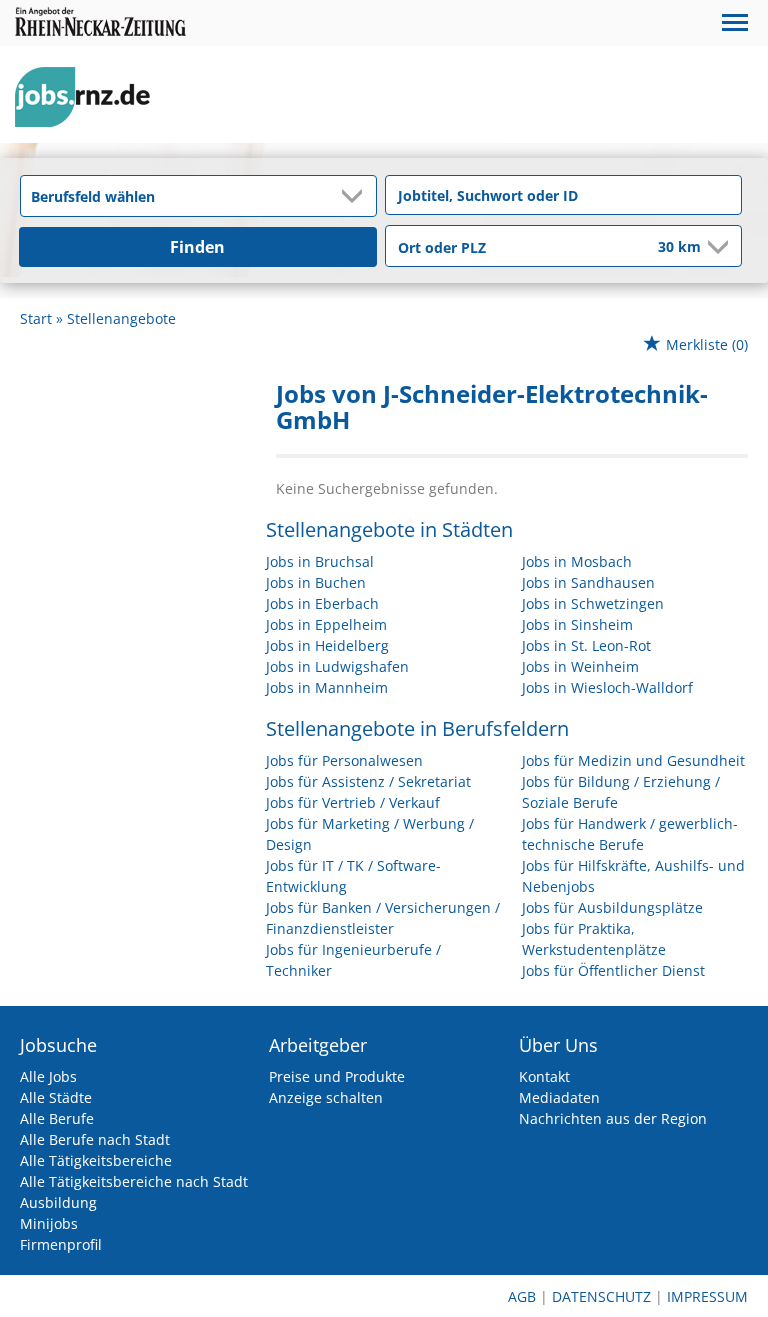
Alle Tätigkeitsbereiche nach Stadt (134, 1181)
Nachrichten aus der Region (613, 1118)
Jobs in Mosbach (577, 561)
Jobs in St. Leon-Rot (586, 645)
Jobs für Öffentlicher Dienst (613, 970)
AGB (522, 1296)
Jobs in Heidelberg (327, 645)
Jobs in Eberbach (322, 603)
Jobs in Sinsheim (577, 624)
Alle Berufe (57, 1118)
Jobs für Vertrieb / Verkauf (353, 802)
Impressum (707, 1296)
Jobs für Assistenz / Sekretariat (368, 781)
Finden (197, 247)
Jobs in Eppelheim (326, 624)
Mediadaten (559, 1097)
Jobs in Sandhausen (588, 582)
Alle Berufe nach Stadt (95, 1139)
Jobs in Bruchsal (320, 561)
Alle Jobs (48, 1076)
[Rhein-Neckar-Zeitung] (90, 97)
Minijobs (49, 1223)
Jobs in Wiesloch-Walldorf (607, 687)
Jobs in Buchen (316, 582)
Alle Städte (56, 1097)
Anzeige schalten (326, 1097)
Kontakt (544, 1076)
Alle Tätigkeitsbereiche (96, 1160)
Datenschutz (601, 1296)
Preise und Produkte (337, 1076)
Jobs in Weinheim (580, 666)
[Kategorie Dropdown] (356, 196)
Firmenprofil (61, 1244)
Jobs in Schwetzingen (593, 603)
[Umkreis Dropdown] (716, 247)
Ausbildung (58, 1202)
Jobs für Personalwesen (344, 760)
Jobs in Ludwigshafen (337, 666)
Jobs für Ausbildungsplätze (612, 907)
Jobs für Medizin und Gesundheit (633, 760)
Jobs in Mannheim (327, 687)
